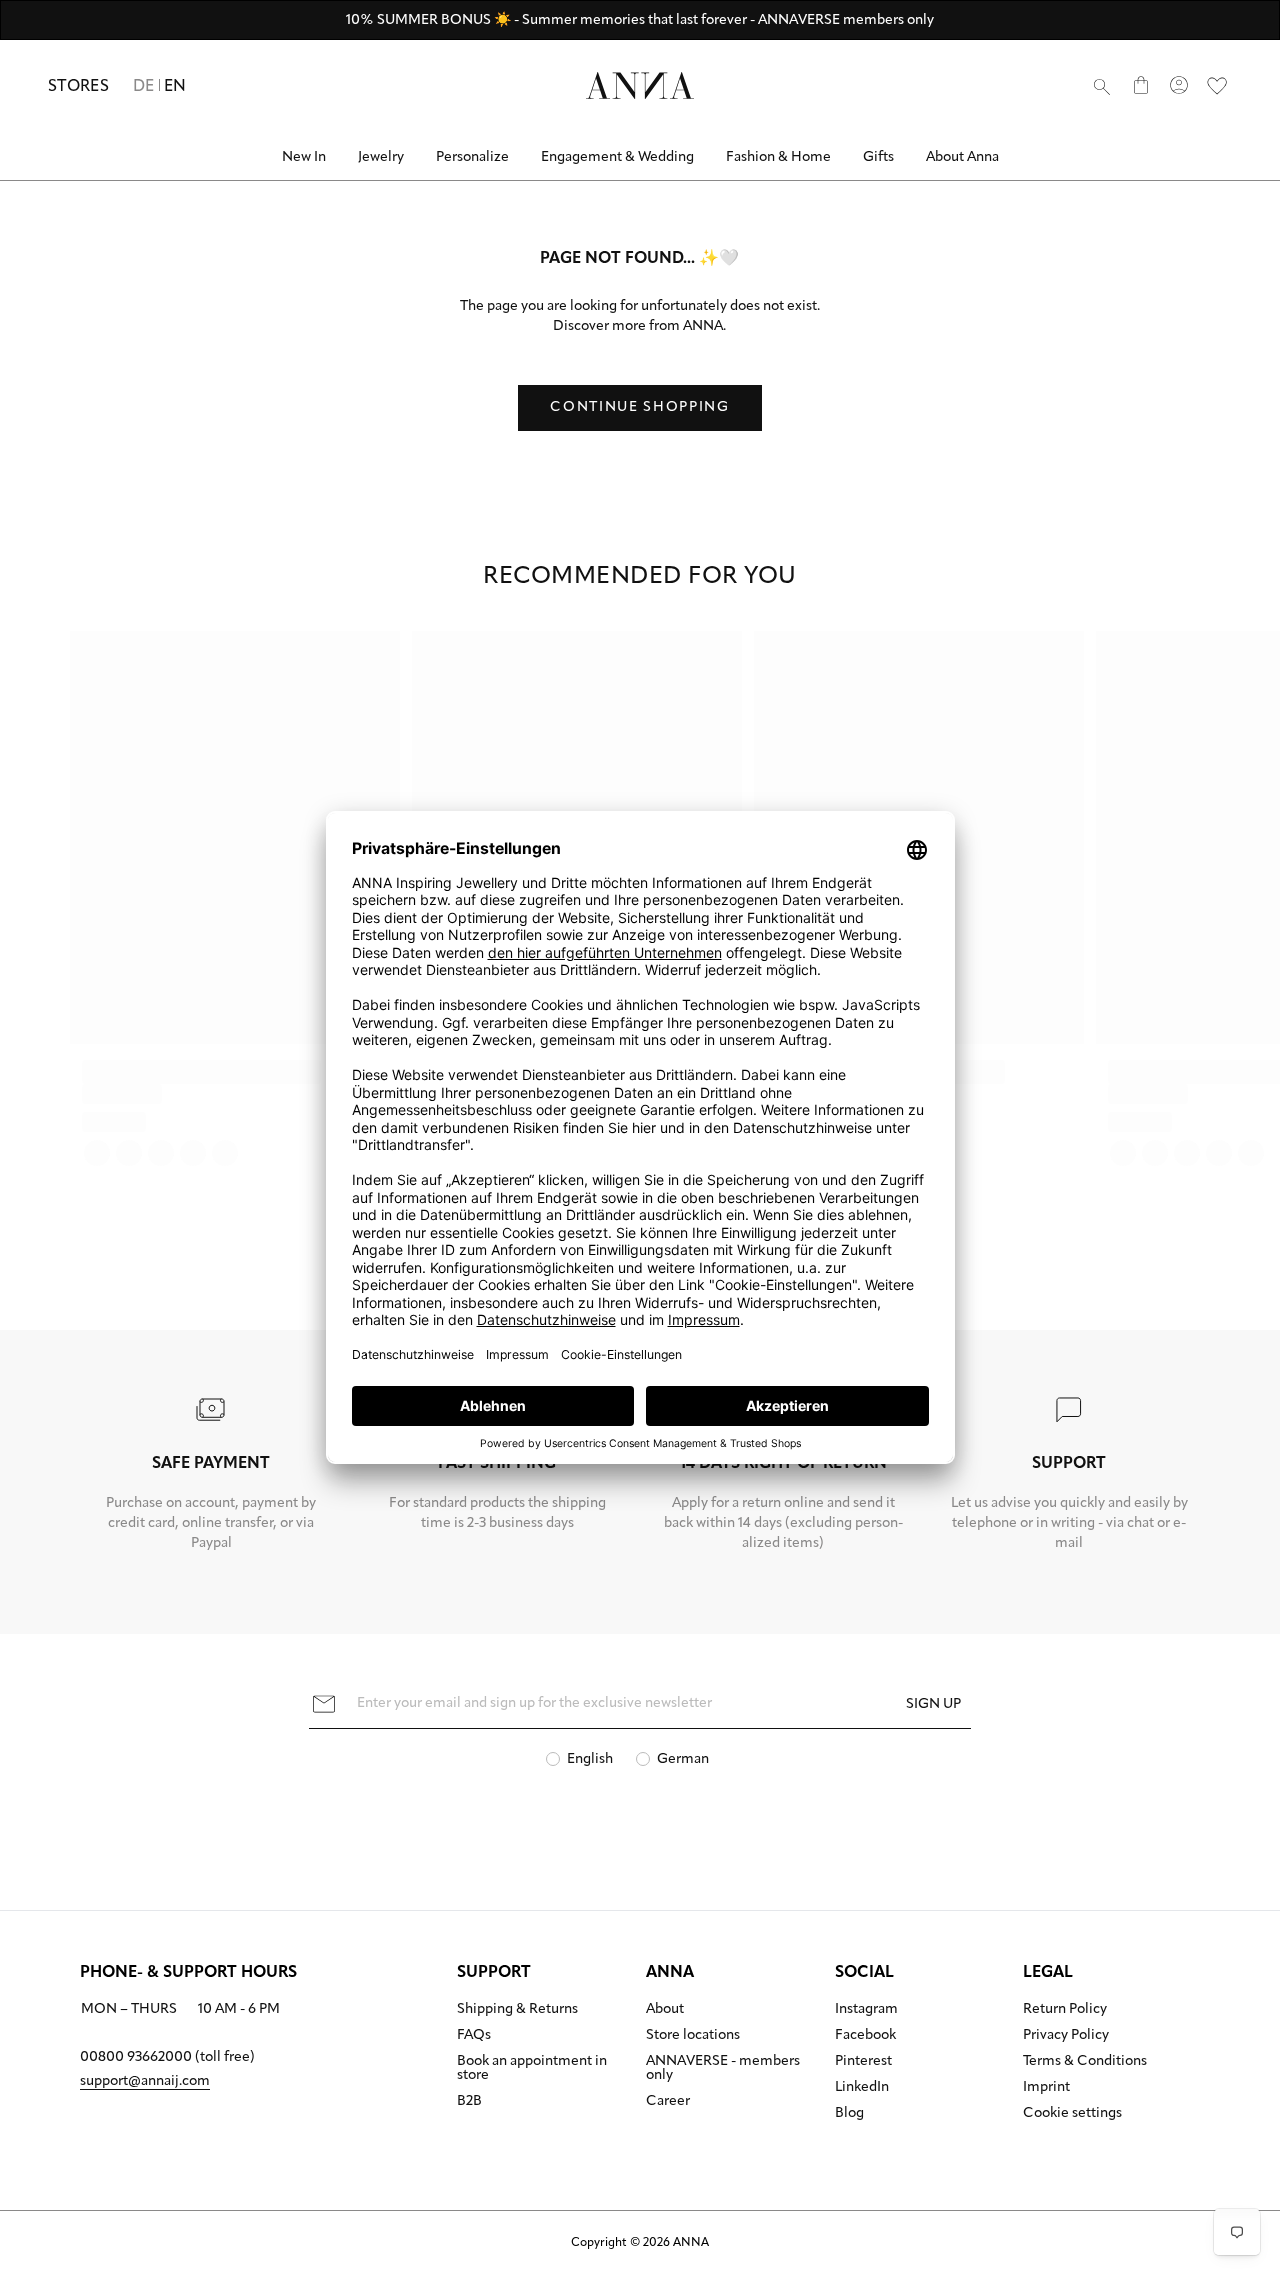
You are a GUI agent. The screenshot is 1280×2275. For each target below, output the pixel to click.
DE (144, 87)
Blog (849, 2114)
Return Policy (1065, 2010)
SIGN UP (933, 1704)
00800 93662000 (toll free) (167, 2057)
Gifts (878, 157)
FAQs (474, 2036)
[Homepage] (640, 85)
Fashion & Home (778, 157)
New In (304, 157)
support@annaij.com (145, 2081)
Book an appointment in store (532, 2069)
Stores (78, 87)
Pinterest (863, 2062)
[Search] (1102, 86)
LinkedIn (862, 2088)
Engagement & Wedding (617, 157)
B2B (469, 2102)
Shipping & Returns (517, 2010)
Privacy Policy (1066, 2036)
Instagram (866, 2010)
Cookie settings (1072, 2114)
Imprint (1046, 2088)
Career (668, 2102)
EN (175, 87)
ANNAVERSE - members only (723, 2069)
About (665, 2010)
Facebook (865, 2036)
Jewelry (381, 157)
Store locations (693, 2036)
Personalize (472, 157)
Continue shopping (640, 407)
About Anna (962, 157)
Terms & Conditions (1085, 2062)
